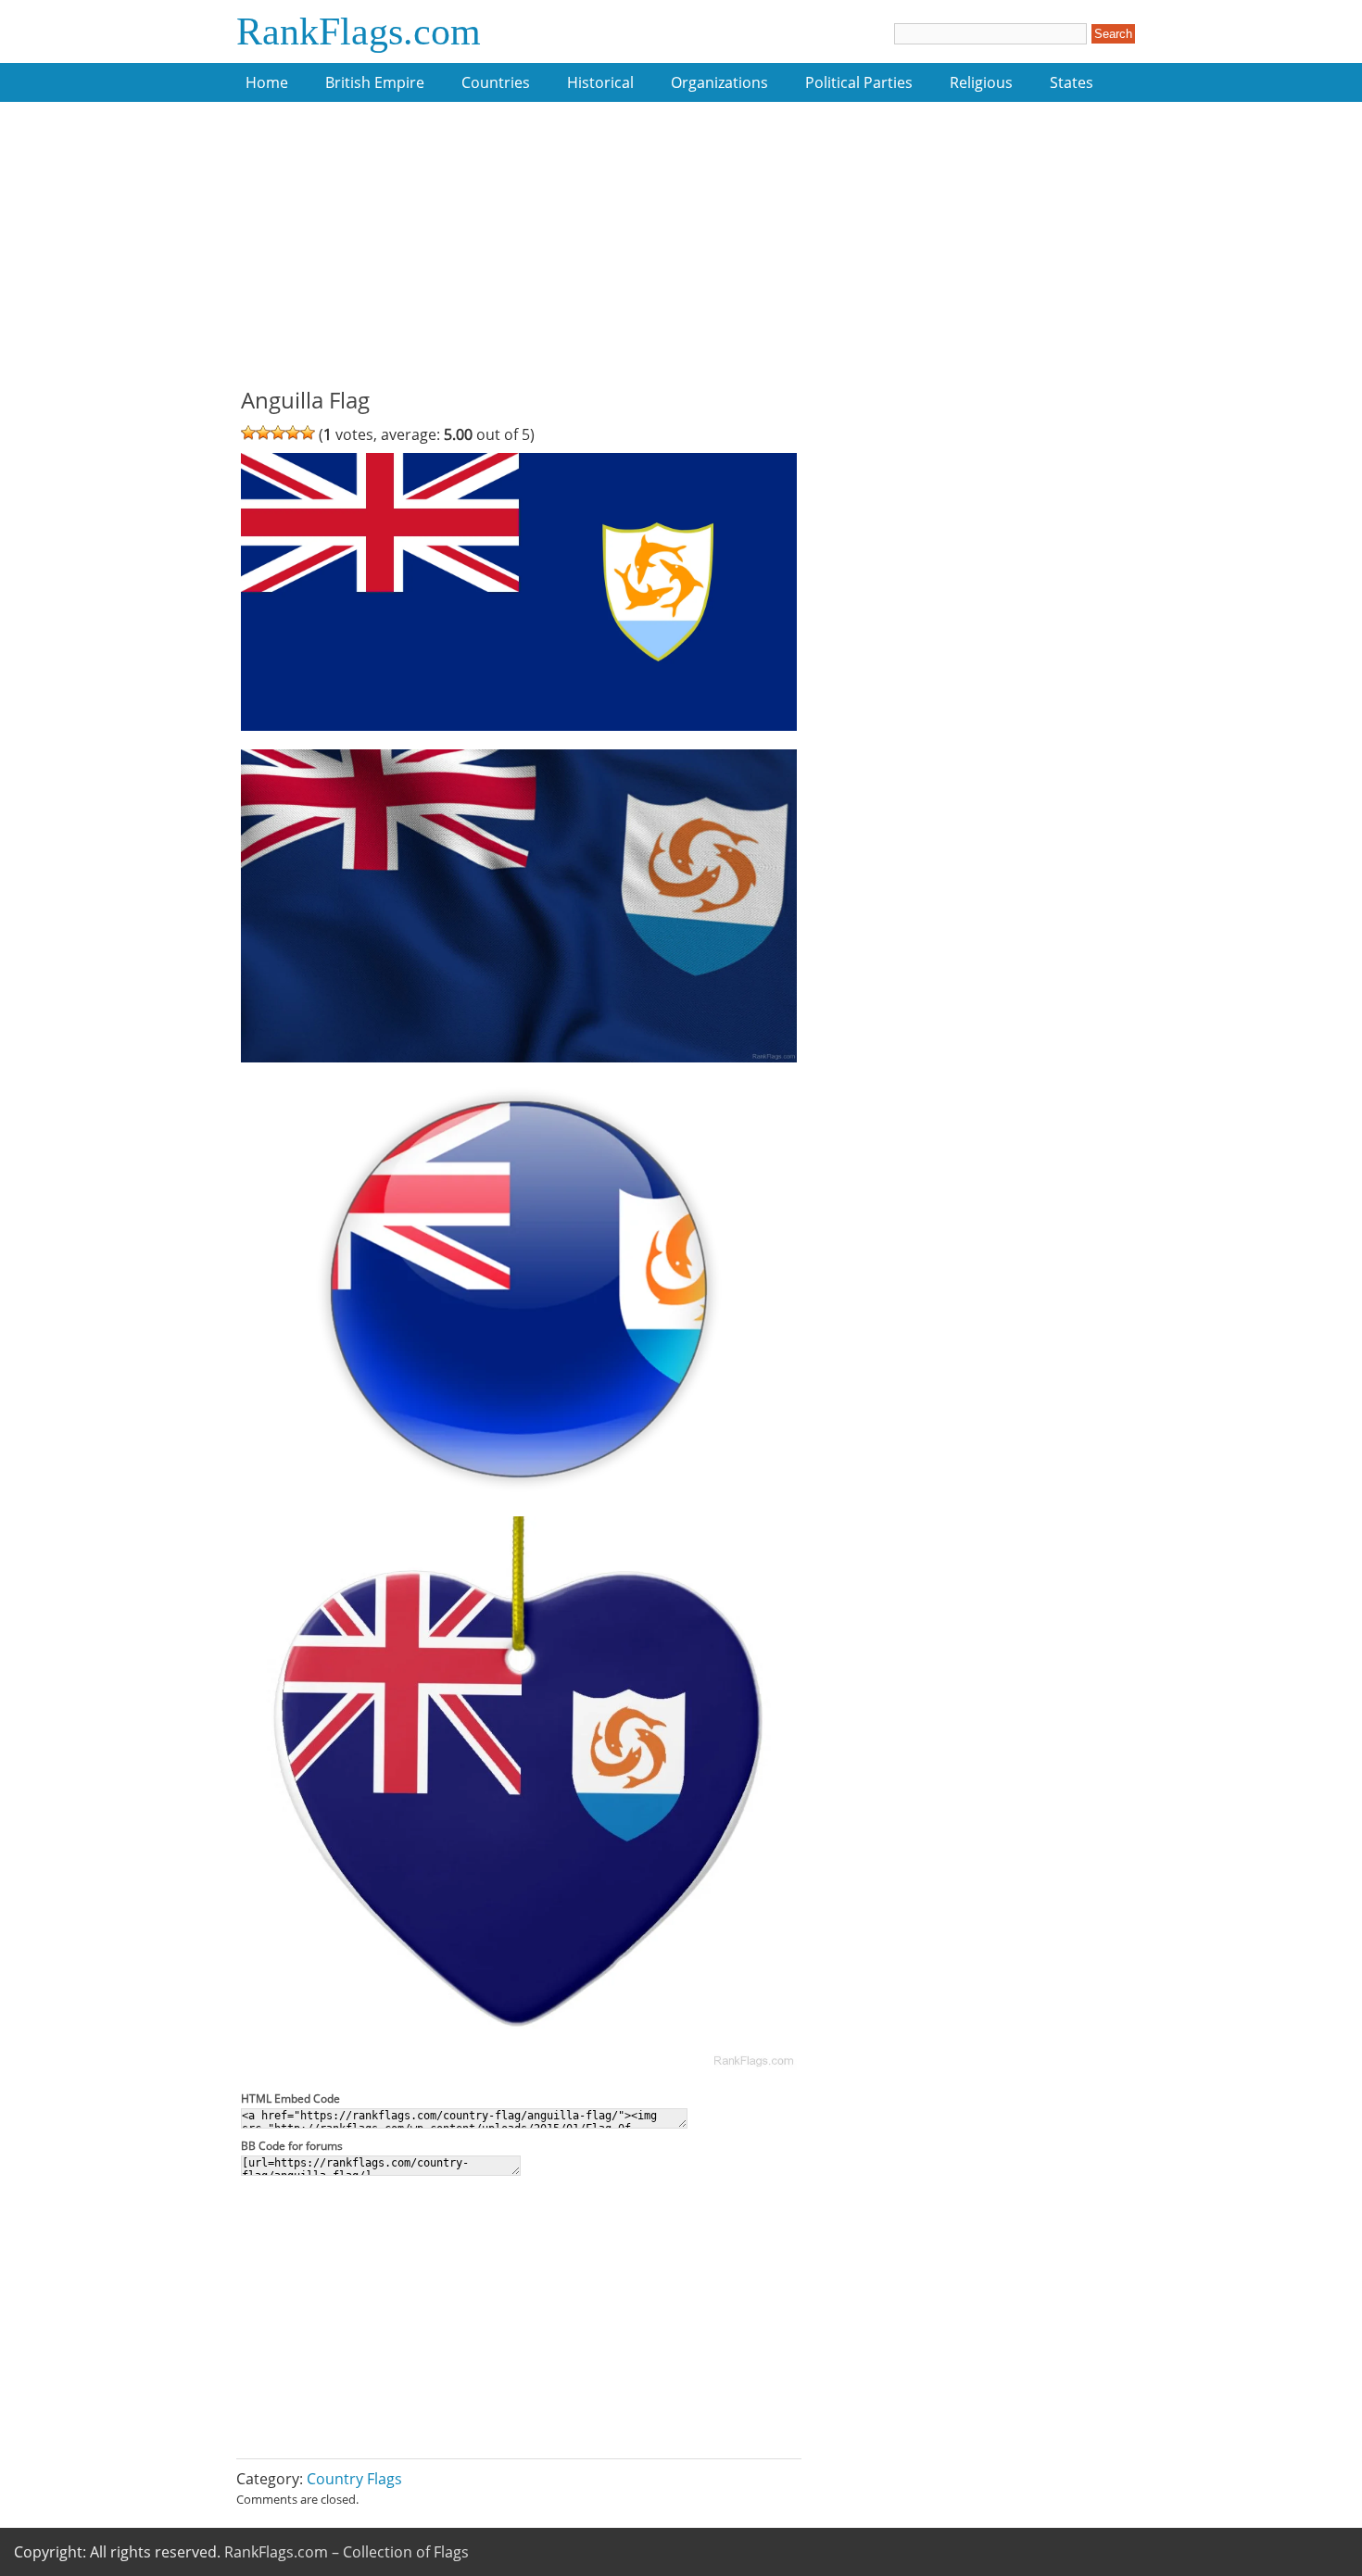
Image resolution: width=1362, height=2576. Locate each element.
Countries (496, 82)
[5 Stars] (308, 433)
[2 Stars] (263, 433)
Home (267, 82)
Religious (981, 82)
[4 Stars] (293, 433)
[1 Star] (248, 433)
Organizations (719, 82)
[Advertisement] (519, 255)
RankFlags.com (359, 31)
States (1072, 82)
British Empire (375, 82)
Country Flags (354, 2479)
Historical (600, 82)
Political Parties (859, 82)
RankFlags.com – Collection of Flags (347, 2552)
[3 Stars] (278, 433)
